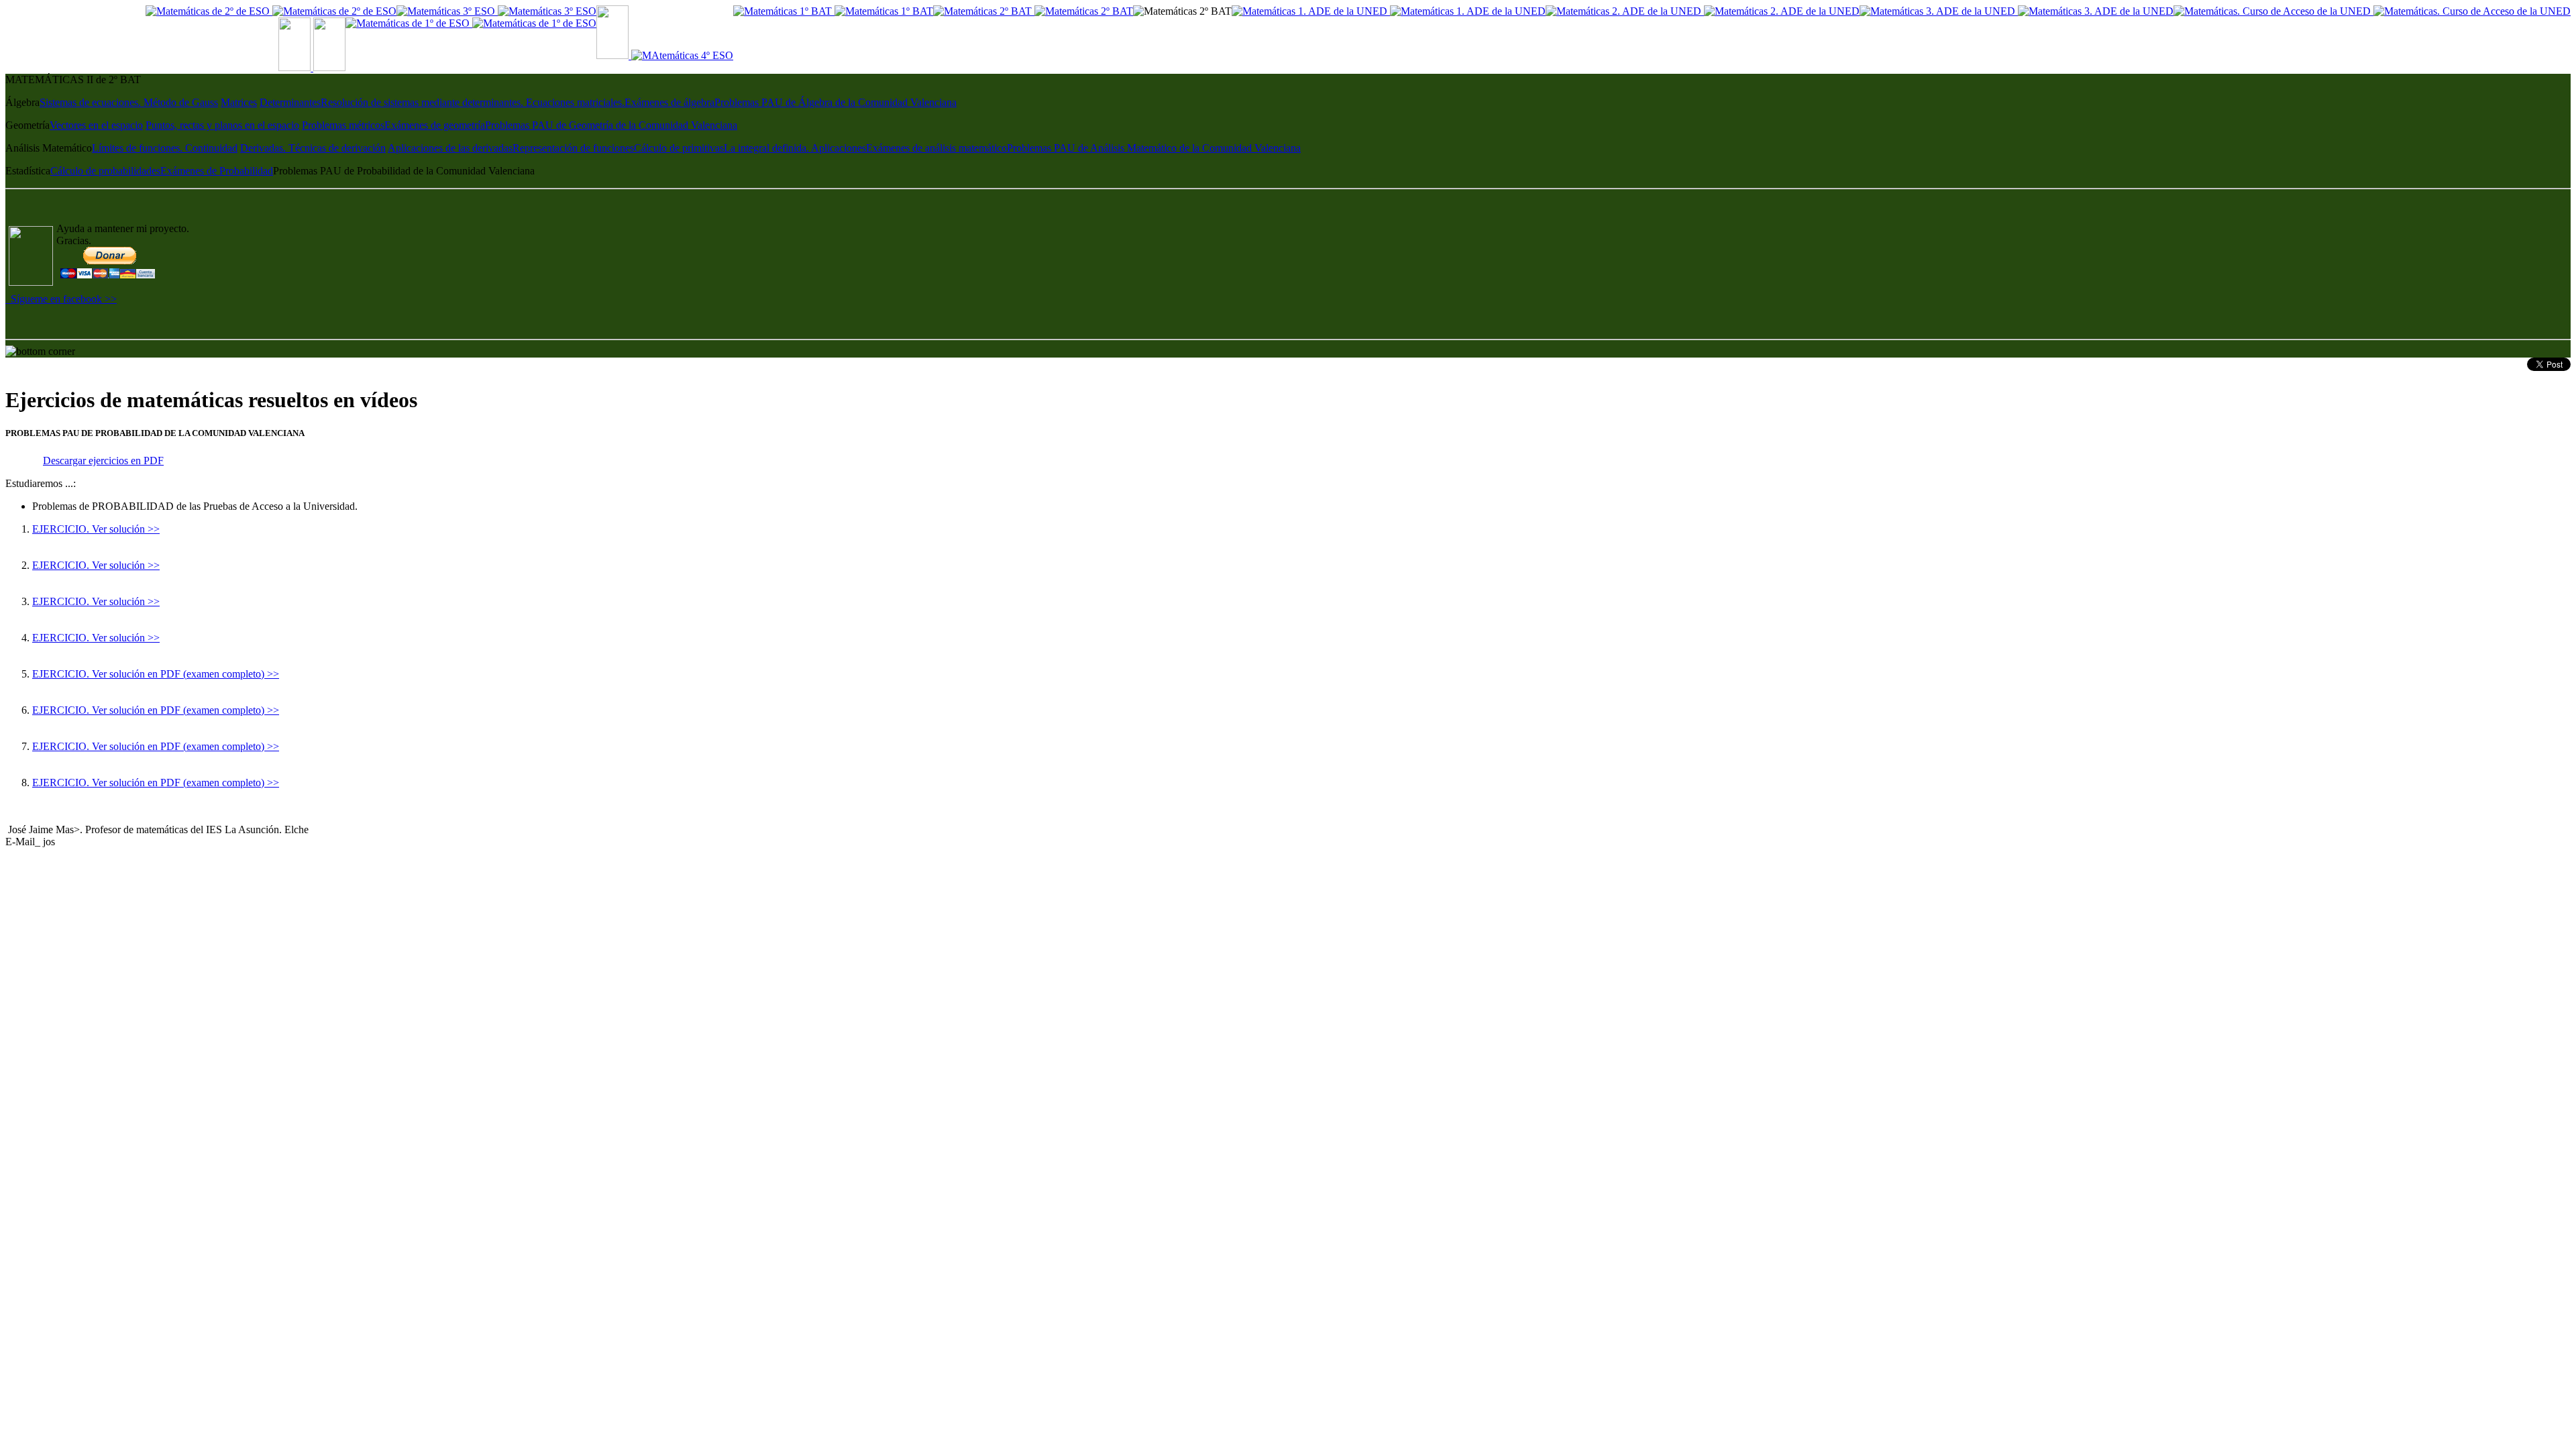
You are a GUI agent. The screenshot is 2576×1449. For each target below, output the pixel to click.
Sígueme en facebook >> (61, 299)
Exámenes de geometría (435, 125)
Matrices (239, 102)
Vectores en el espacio (96, 125)
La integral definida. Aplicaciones (795, 148)
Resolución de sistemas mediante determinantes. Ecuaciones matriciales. (473, 102)
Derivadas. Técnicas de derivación (313, 148)
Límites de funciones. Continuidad (165, 148)
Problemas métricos (343, 125)
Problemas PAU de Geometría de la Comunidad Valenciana (611, 125)
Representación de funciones (573, 148)
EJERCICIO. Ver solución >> (96, 529)
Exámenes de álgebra (669, 102)
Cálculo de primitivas (679, 148)
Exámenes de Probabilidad (217, 171)
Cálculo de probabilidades (105, 171)
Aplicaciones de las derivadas (450, 148)
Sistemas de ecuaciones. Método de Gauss (129, 102)
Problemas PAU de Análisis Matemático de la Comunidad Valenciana (1154, 148)
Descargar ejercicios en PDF (103, 461)
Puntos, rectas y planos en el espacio (222, 125)
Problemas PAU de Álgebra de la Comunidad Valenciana (836, 102)
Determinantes (290, 102)
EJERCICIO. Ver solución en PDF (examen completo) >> (156, 674)
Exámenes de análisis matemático (936, 148)
